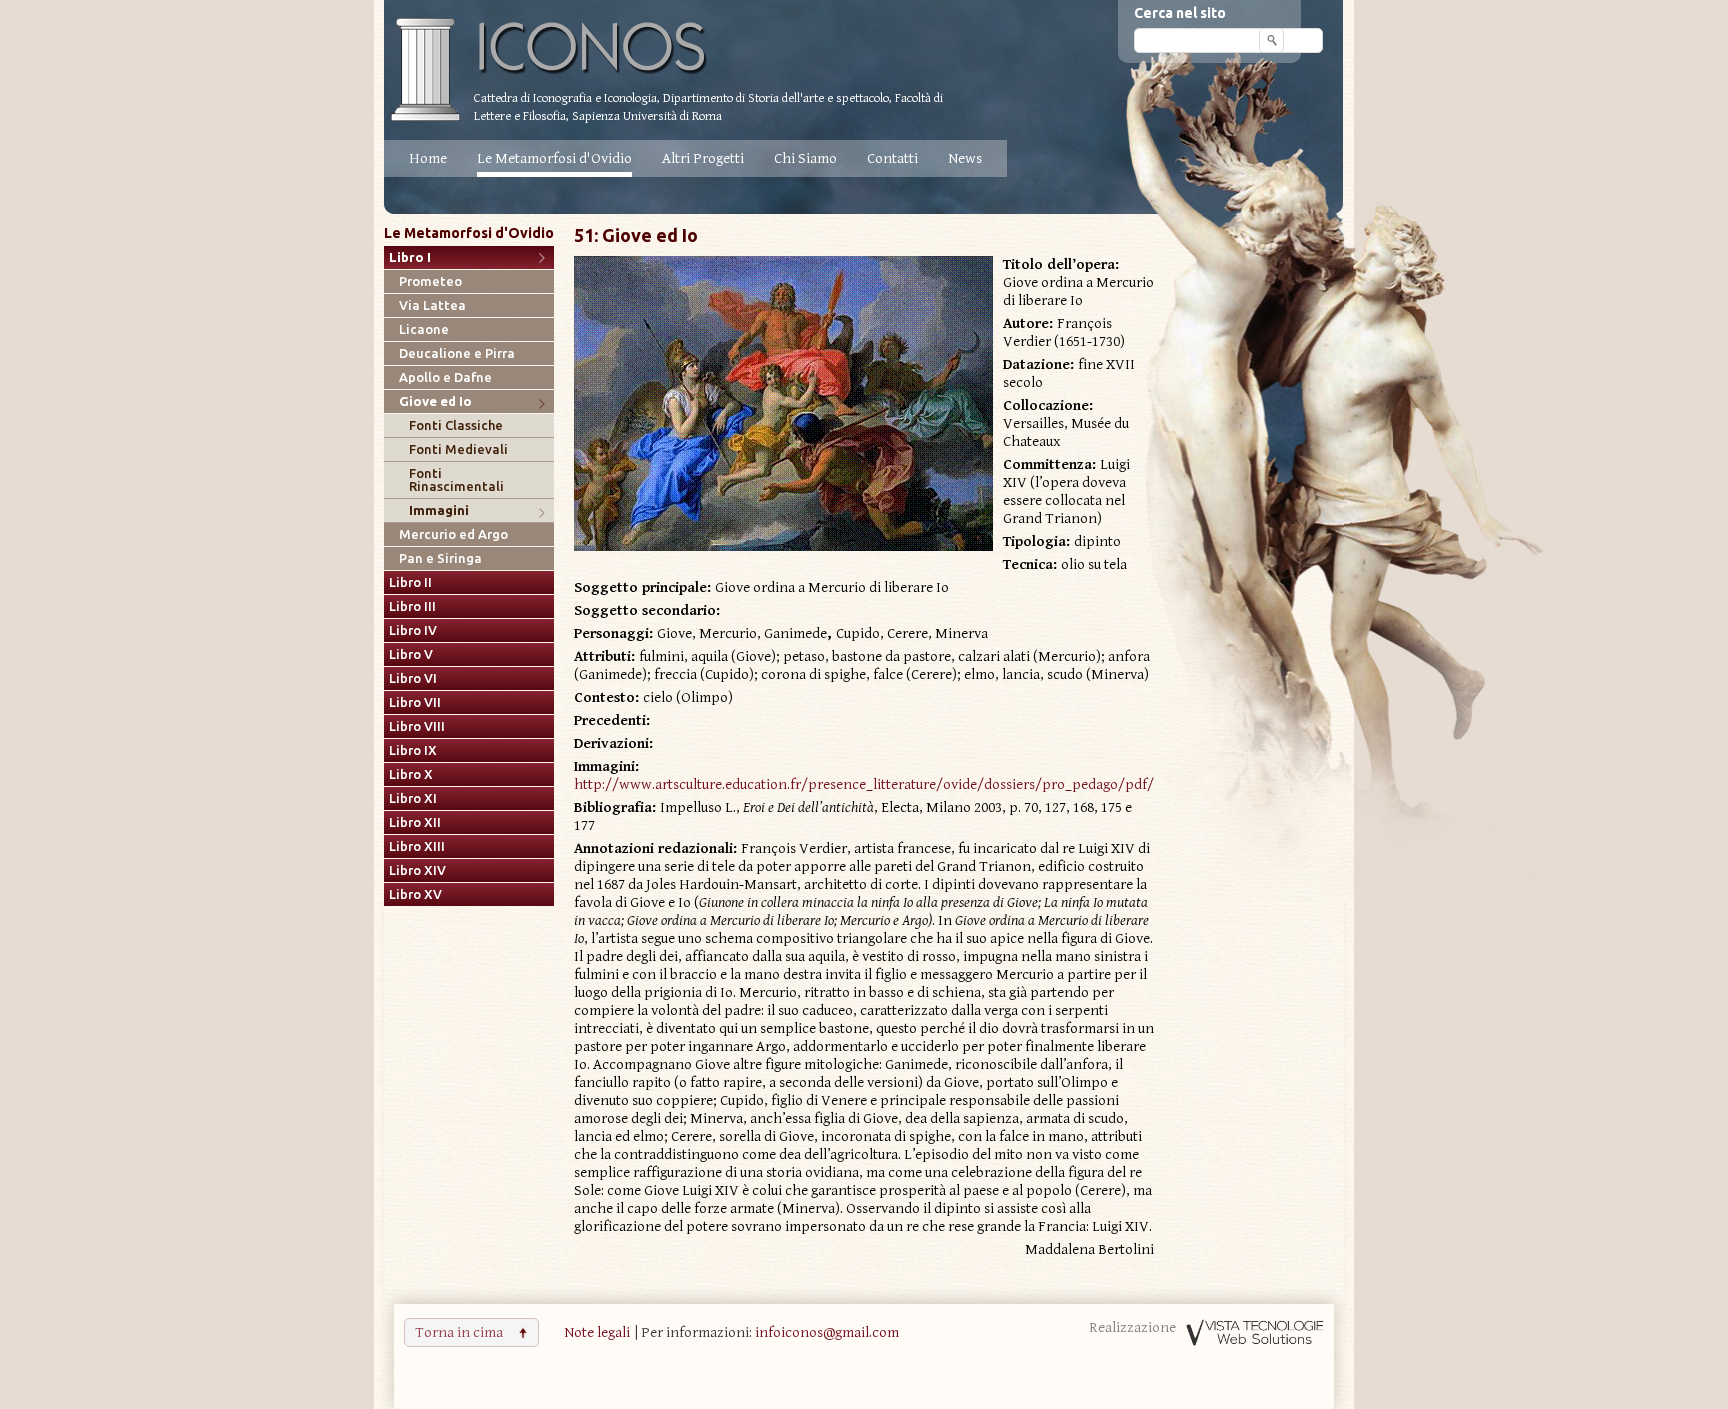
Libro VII (415, 702)
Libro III (412, 606)
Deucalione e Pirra (457, 353)
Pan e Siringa (440, 558)
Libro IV (413, 630)
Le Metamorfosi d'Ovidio (554, 158)
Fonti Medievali (458, 449)
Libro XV (415, 894)
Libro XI (413, 798)
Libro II (410, 582)
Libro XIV (417, 870)
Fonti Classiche (456, 425)
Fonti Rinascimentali (456, 480)
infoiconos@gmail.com (827, 1332)
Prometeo (430, 281)
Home (428, 158)
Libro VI (413, 678)
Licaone (424, 329)
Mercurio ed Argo (453, 534)
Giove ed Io (435, 401)
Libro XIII (417, 846)
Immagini (439, 510)
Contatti (892, 158)
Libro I (410, 257)
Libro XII (415, 822)
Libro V (411, 654)
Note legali (597, 1332)
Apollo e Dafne (445, 377)
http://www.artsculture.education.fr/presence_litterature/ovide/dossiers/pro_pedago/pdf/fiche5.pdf (896, 784)
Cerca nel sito (1180, 13)
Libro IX (413, 750)
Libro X (411, 774)
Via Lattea (432, 305)
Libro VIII (417, 726)
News (965, 158)
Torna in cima (459, 1332)
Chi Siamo (805, 158)
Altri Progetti (703, 158)
